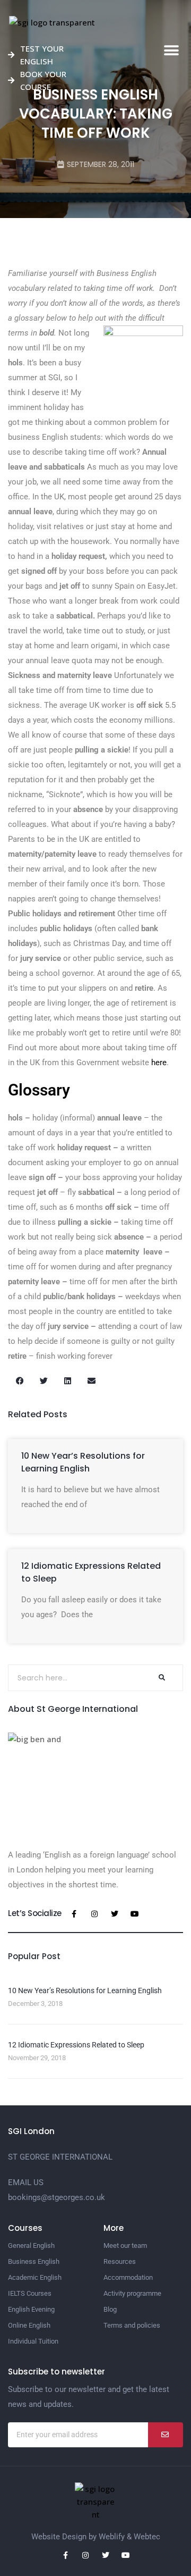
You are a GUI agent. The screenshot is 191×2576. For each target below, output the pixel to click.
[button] (171, 51)
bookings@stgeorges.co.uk (57, 2197)
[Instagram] (94, 1914)
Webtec (147, 2537)
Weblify (112, 2537)
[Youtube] (135, 1914)
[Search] (161, 1678)
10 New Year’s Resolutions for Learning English (83, 1462)
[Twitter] (115, 1914)
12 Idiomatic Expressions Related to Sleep (76, 2045)
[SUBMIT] (166, 2435)
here (159, 1063)
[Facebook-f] (74, 1914)
